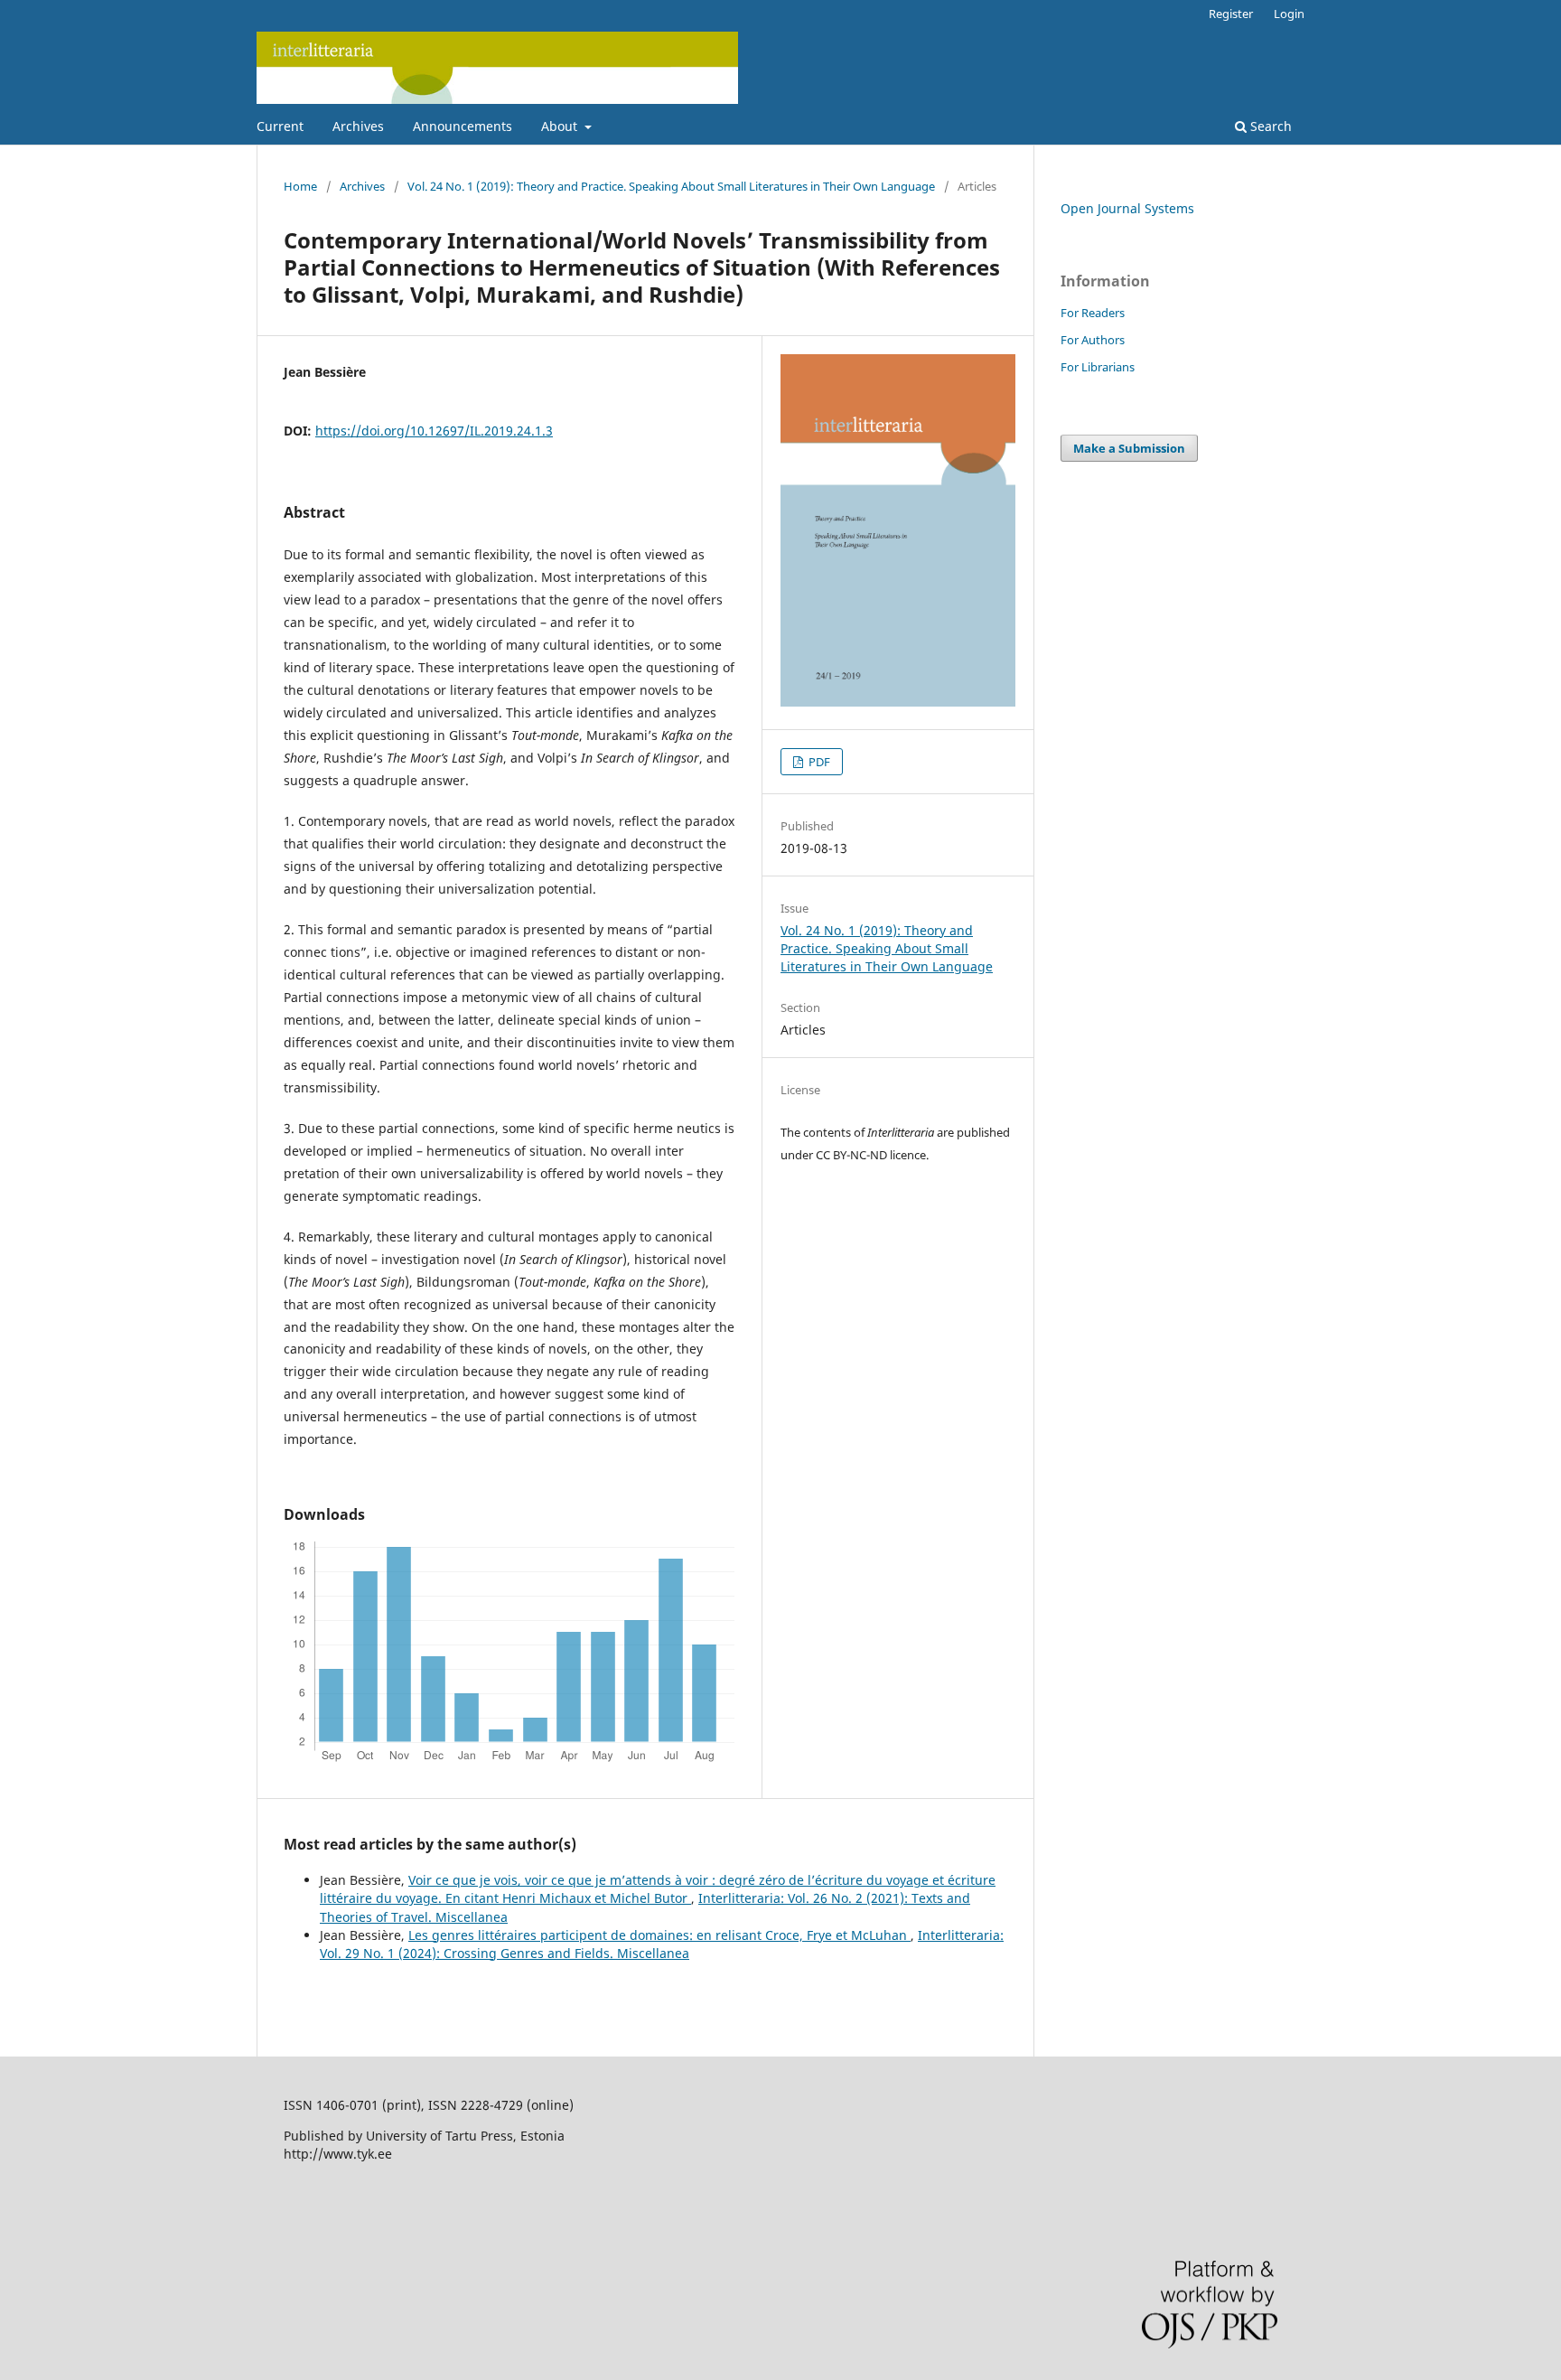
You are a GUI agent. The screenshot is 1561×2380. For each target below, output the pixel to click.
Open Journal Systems (1127, 208)
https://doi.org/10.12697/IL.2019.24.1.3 (434, 431)
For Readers (1093, 313)
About (561, 126)
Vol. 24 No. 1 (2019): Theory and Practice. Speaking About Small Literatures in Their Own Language (671, 186)
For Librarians (1098, 367)
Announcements (463, 126)
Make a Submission (1129, 448)
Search (1269, 126)
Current (280, 126)
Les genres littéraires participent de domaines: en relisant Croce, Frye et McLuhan (659, 1935)
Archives (358, 126)
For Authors (1093, 340)
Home (300, 186)
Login (1289, 14)
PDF (818, 762)
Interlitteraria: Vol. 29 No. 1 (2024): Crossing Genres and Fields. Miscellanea (662, 1944)
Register (1231, 14)
